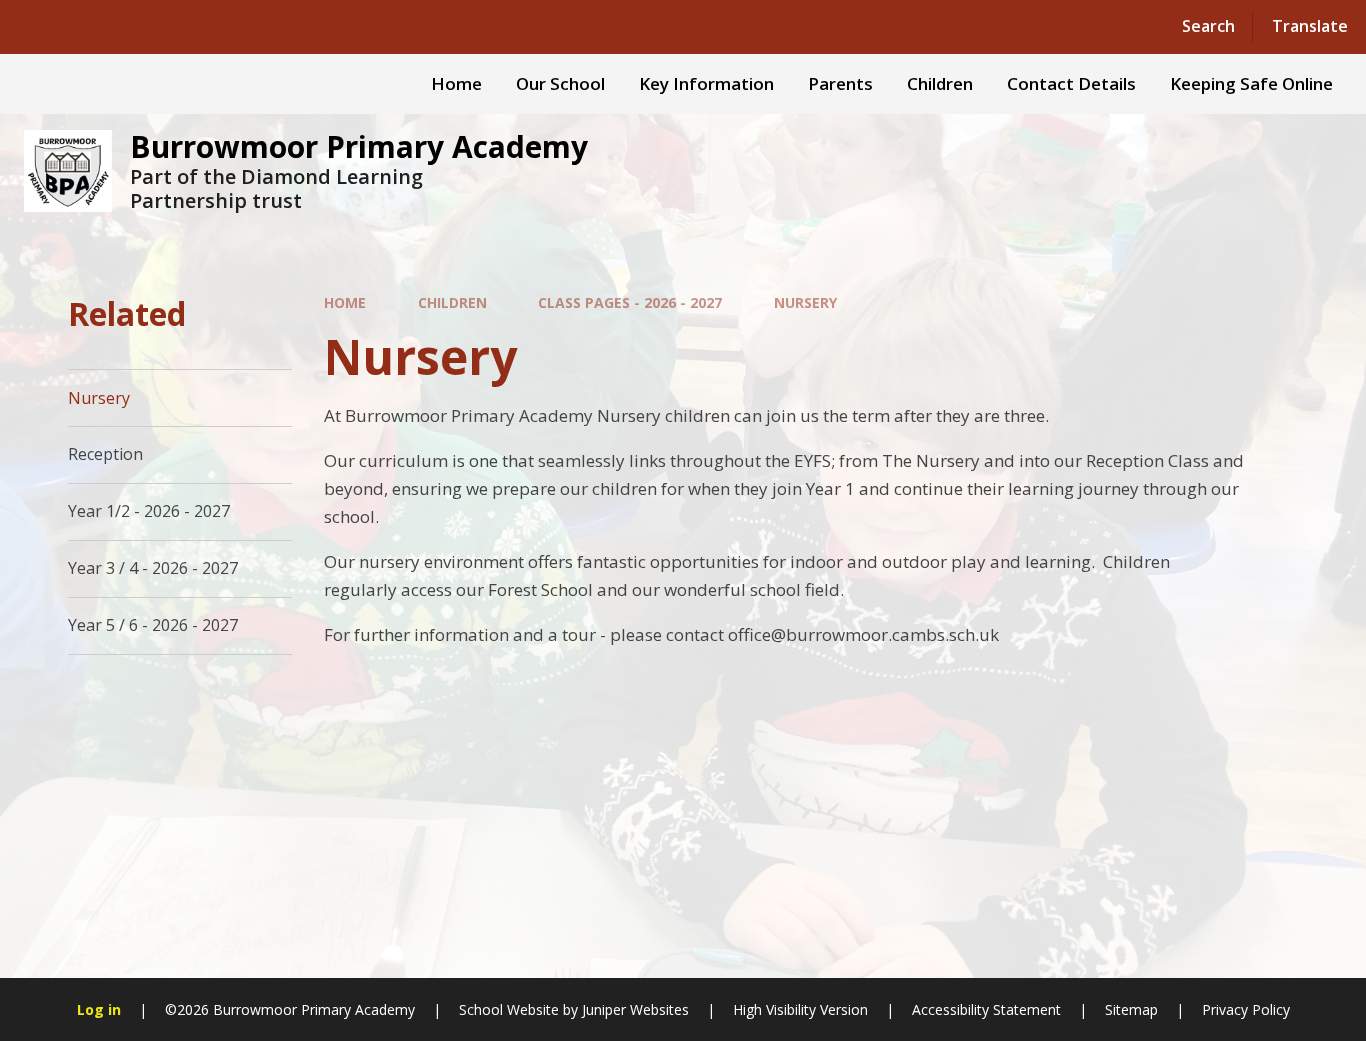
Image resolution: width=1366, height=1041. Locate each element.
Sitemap (1131, 1009)
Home (345, 302)
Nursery (805, 302)
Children (452, 302)
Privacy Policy (1246, 1009)
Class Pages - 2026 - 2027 (630, 302)
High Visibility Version (800, 1009)
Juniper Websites (635, 1009)
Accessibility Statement (986, 1009)
